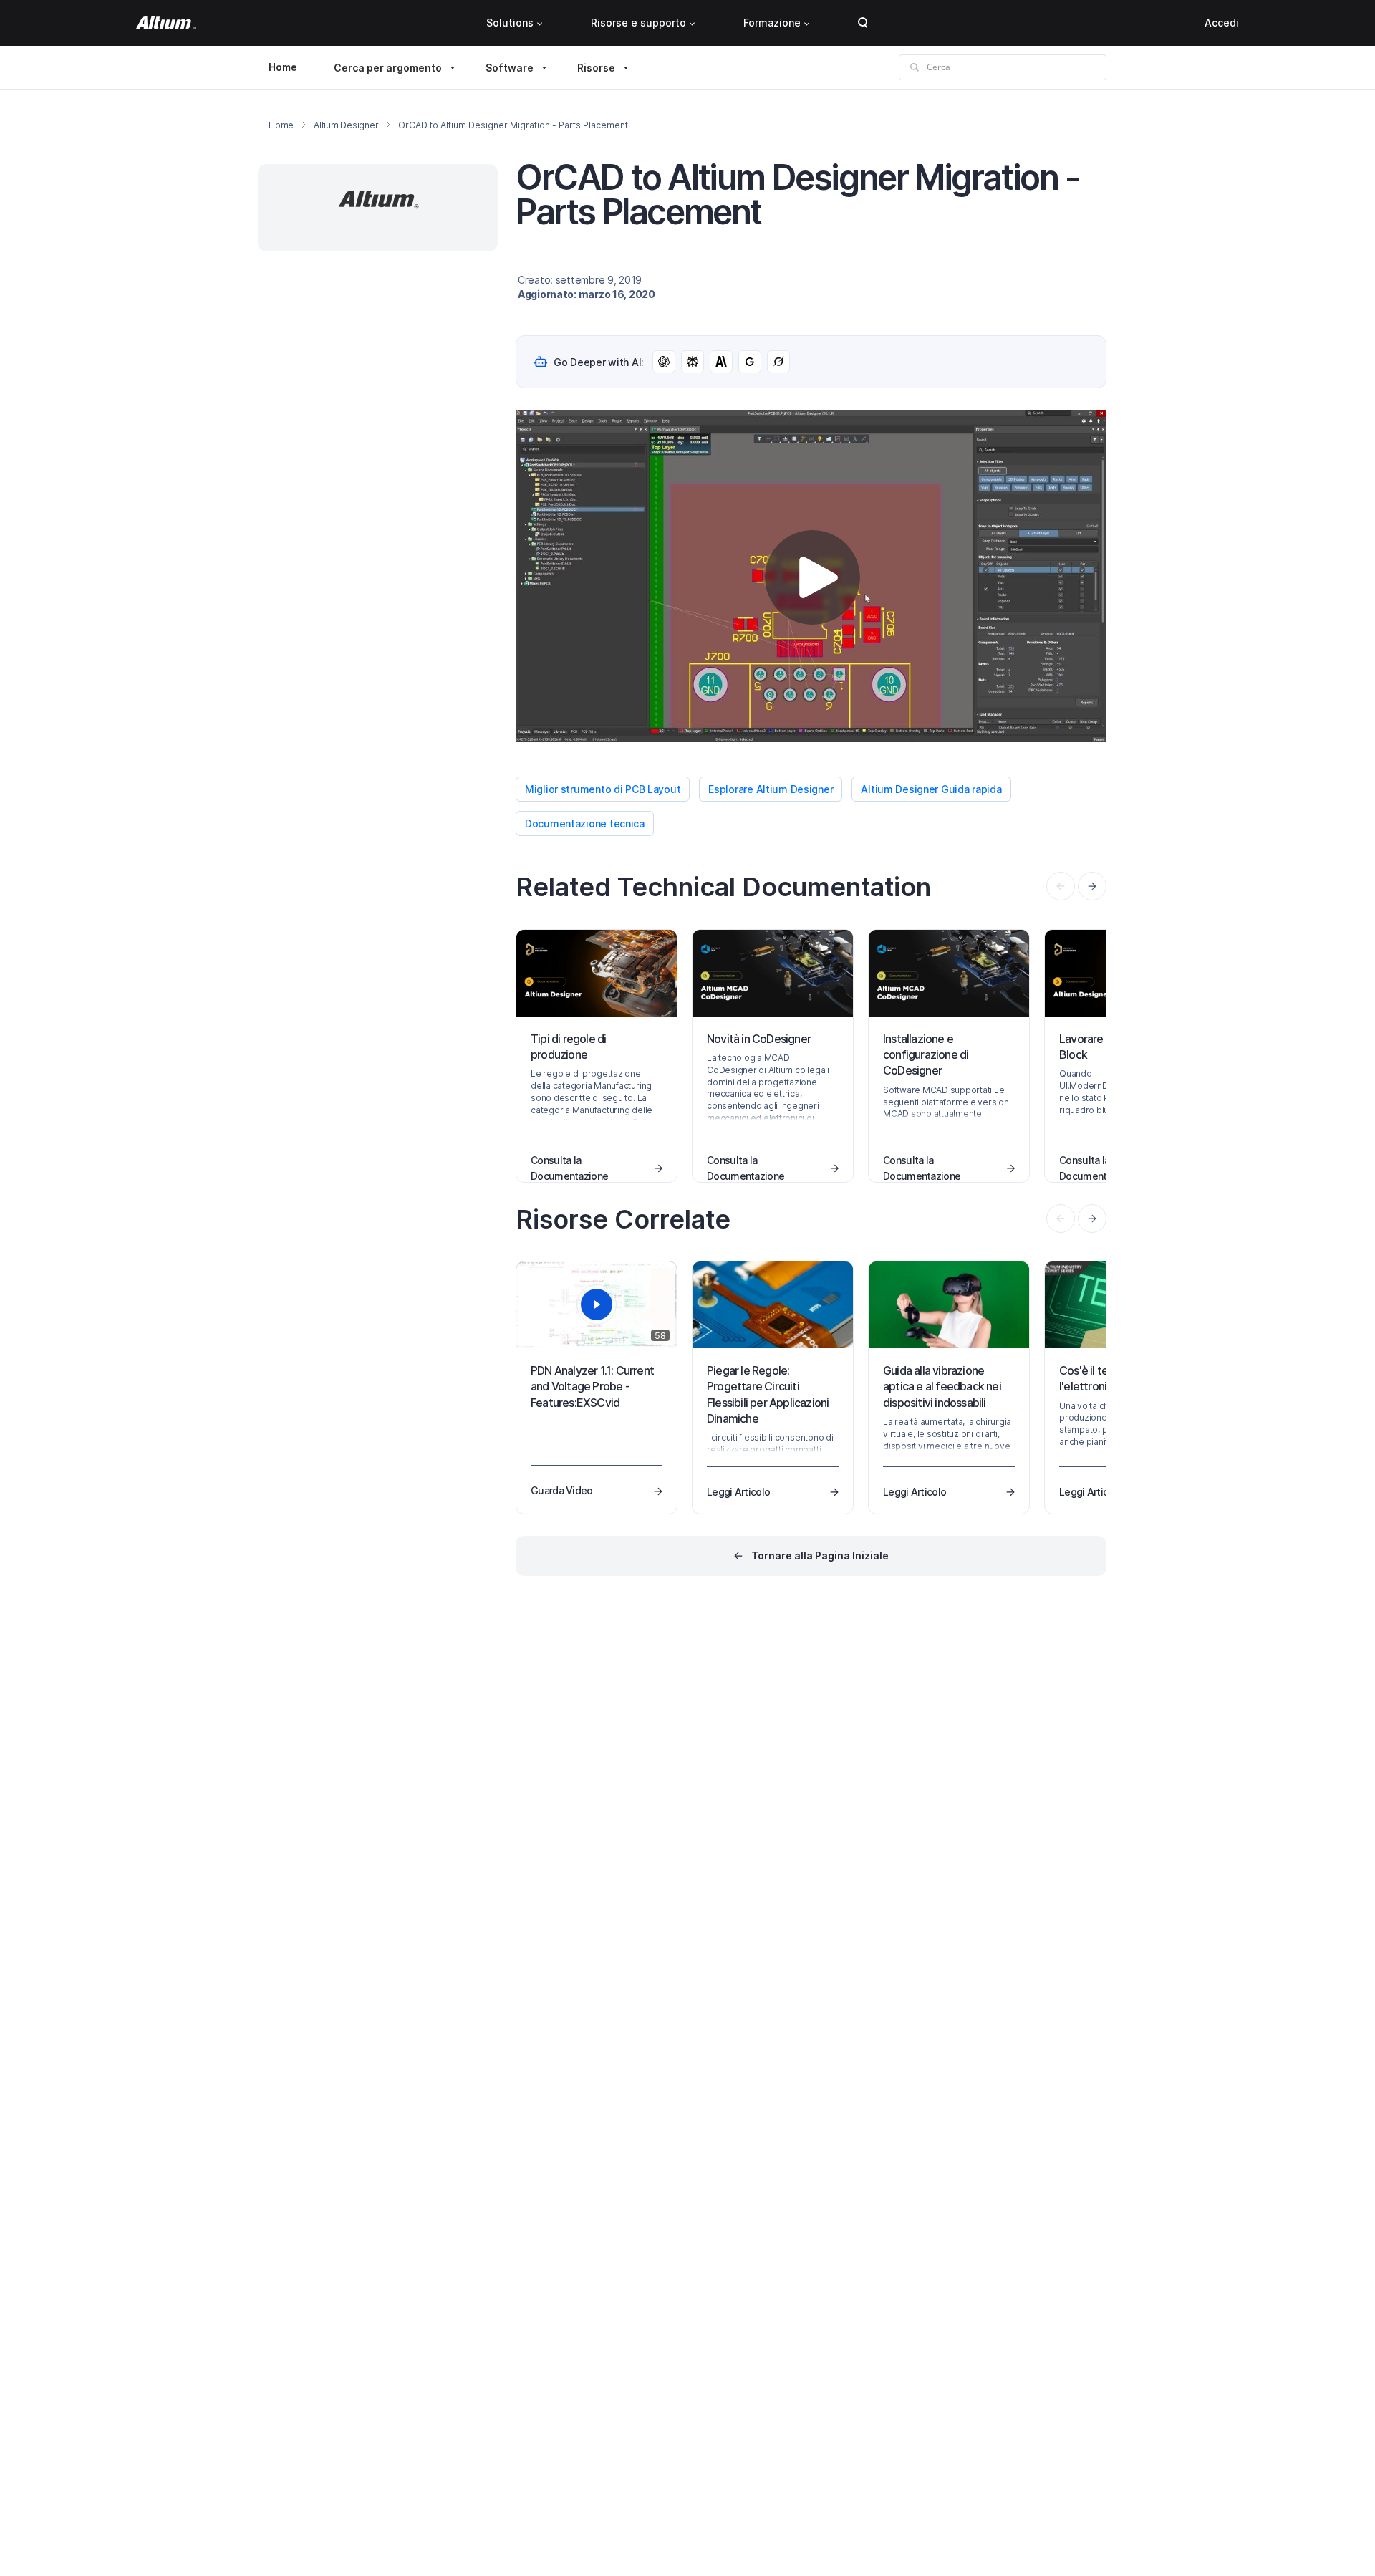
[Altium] (166, 23)
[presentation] (1092, 886)
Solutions (510, 23)
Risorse (596, 68)
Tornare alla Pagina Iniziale (820, 1556)
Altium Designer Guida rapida (931, 789)
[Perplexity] (693, 362)
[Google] (750, 362)
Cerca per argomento (388, 68)
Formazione (772, 23)
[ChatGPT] (664, 362)
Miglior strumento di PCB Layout (603, 789)
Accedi (1222, 23)
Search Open (863, 23)
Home (283, 67)
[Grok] (778, 362)
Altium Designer (346, 125)
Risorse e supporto (638, 23)
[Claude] (721, 362)
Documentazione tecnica (585, 823)
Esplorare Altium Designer (771, 789)
